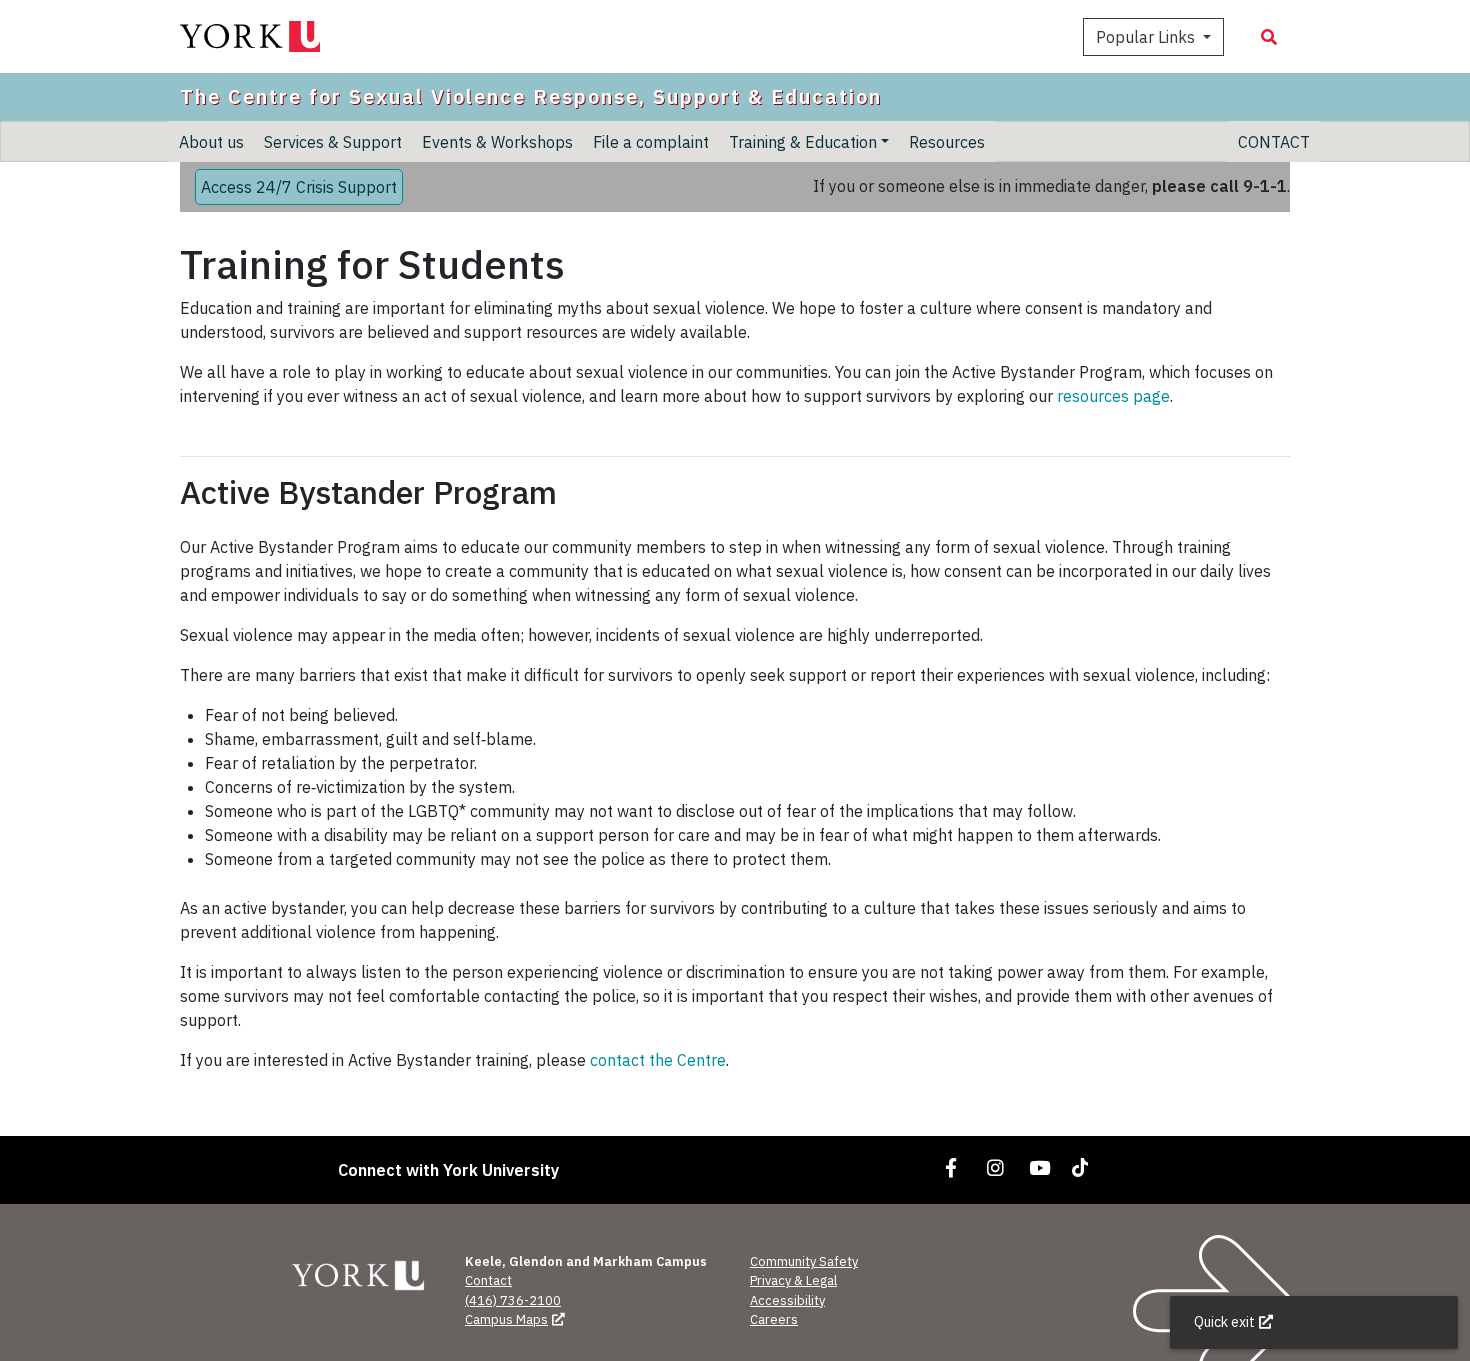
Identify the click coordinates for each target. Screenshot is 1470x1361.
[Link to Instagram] (996, 1167)
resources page (1113, 396)
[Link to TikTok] (1084, 1167)
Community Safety (804, 1261)
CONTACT (1274, 141)
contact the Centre (658, 1060)
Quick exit (1224, 1322)
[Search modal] (1269, 37)
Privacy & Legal (793, 1280)
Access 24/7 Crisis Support (299, 187)
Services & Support (333, 141)
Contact (488, 1280)
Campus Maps (506, 1319)
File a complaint (651, 141)
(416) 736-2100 (513, 1300)
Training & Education (803, 141)
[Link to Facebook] (952, 1167)
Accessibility (787, 1300)
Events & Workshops (497, 141)
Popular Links (1147, 37)
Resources (947, 141)
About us (211, 141)
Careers (774, 1319)
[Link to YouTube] (1040, 1167)
